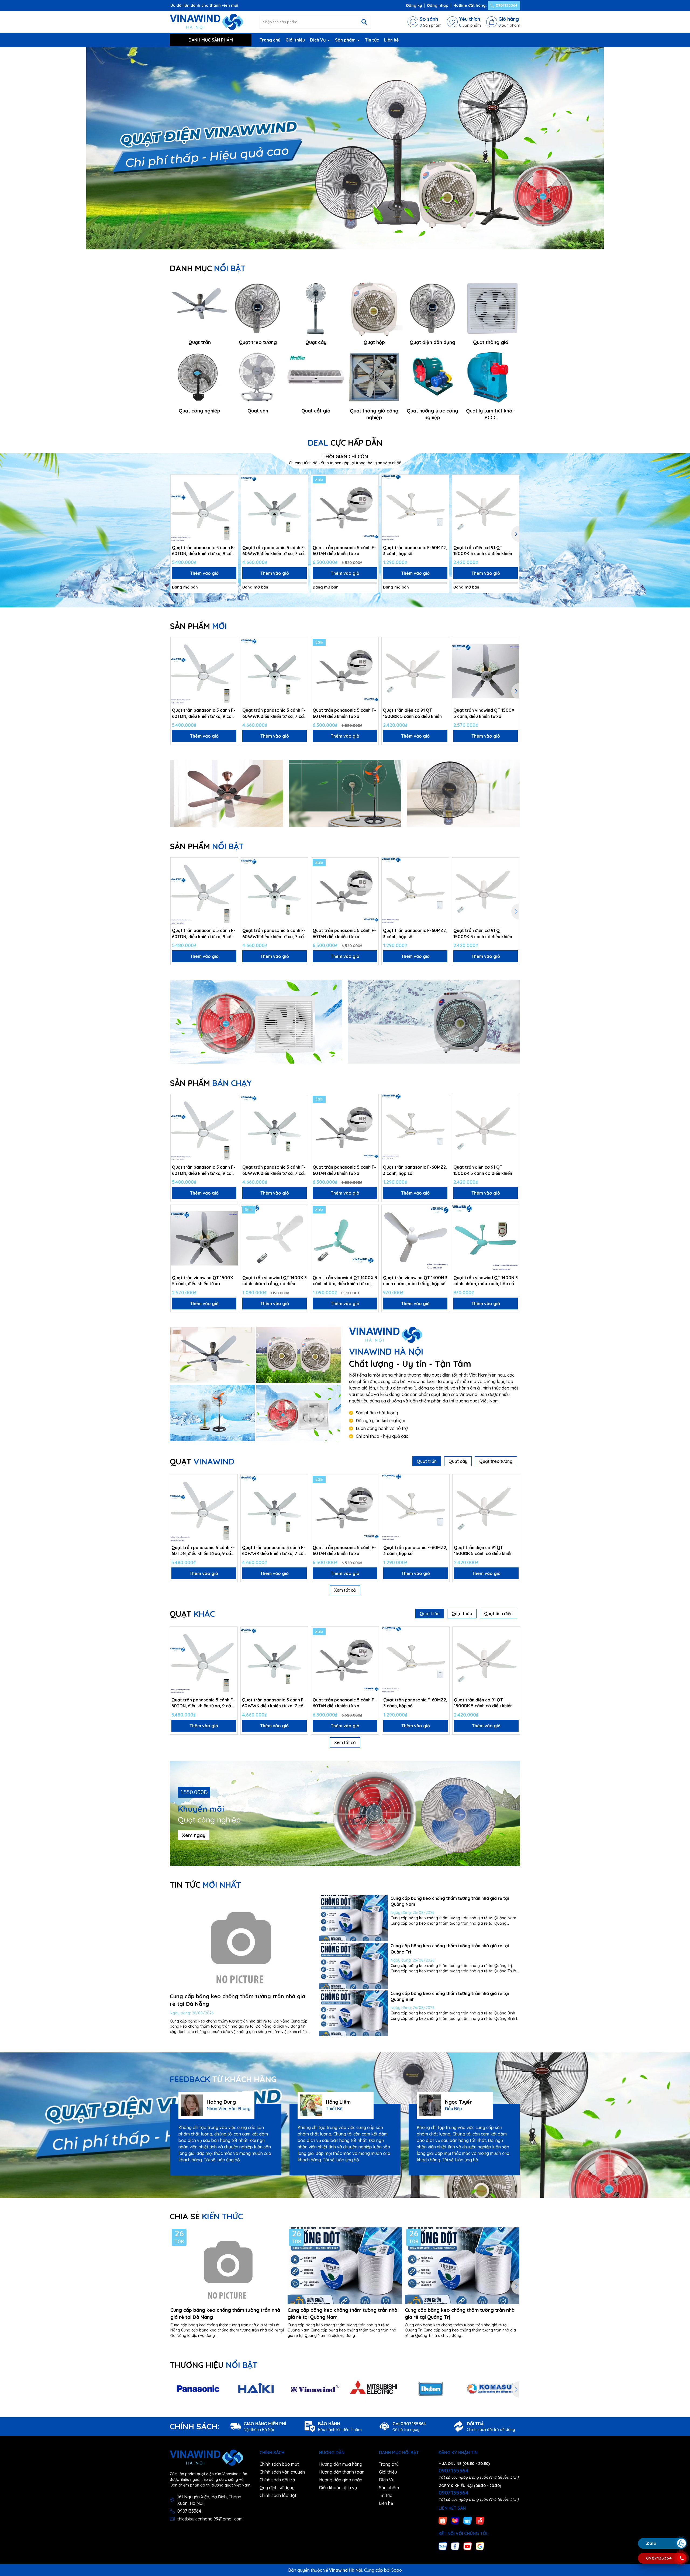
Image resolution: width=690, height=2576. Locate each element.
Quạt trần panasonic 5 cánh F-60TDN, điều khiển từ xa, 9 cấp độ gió (204, 551)
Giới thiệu (295, 40)
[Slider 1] (345, 148)
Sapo (397, 2570)
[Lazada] (455, 2520)
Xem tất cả (345, 1590)
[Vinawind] (212, 1355)
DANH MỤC (208, 268)
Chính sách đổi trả (277, 2480)
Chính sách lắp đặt (278, 2495)
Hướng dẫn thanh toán (342, 2472)
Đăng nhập (438, 5)
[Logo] (206, 22)
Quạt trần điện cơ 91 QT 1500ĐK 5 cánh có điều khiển (483, 551)
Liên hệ (391, 40)
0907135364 (506, 5)
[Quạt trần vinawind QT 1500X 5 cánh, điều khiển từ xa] (486, 671)
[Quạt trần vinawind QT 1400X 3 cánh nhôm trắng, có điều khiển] (275, 1238)
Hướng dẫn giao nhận (341, 2480)
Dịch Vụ (318, 40)
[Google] (480, 2546)
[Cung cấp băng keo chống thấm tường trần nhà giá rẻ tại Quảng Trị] (353, 1966)
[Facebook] (455, 2546)
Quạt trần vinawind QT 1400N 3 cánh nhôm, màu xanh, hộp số (486, 1281)
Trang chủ (270, 40)
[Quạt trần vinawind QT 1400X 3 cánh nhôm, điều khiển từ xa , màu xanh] (345, 1238)
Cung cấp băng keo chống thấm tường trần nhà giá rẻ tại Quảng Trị (460, 2313)
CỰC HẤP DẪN (345, 443)
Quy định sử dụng (277, 2488)
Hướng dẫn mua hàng (341, 2464)
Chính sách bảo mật (279, 2464)
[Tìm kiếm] (364, 22)
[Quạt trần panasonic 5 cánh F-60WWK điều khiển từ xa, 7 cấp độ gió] (275, 508)
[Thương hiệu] (198, 2389)
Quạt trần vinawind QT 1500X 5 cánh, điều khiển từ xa (484, 713)
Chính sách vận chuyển (282, 2472)
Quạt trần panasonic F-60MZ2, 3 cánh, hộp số (415, 551)
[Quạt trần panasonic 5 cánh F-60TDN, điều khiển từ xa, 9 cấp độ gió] (204, 508)
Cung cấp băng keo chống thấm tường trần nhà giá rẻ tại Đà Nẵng (225, 2313)
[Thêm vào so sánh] (232, 490)
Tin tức (372, 40)
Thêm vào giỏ (204, 573)
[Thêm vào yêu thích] (232, 481)
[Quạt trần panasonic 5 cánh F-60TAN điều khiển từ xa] (345, 508)
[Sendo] (480, 2520)
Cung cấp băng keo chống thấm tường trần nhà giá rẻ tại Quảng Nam (342, 2313)
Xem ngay (194, 1835)
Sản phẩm (346, 40)
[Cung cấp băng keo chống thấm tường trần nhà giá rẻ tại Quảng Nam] (353, 1918)
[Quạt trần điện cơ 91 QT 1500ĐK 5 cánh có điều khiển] (486, 508)
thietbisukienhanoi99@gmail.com (210, 2519)
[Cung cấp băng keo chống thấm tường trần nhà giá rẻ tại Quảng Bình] (353, 2013)
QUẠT (202, 1461)
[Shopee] (443, 2520)
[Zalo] (443, 2546)
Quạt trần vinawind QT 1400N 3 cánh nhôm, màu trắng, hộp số (415, 1281)
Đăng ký (414, 5)
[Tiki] (468, 2520)
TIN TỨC (205, 1885)
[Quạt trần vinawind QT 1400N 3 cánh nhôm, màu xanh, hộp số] (486, 1238)
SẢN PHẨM (198, 626)
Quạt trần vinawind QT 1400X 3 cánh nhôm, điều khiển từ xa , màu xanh (345, 1281)
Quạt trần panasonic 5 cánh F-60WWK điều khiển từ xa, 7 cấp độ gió (274, 551)
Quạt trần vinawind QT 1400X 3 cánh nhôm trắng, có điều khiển (275, 1281)
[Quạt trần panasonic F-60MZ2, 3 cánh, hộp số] (415, 508)
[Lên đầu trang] (681, 2511)
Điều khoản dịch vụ (338, 2488)
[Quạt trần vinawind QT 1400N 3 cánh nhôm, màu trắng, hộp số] (415, 1238)
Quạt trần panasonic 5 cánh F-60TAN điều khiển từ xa (344, 551)
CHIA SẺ (206, 2216)
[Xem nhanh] (232, 500)
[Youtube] (468, 2546)
